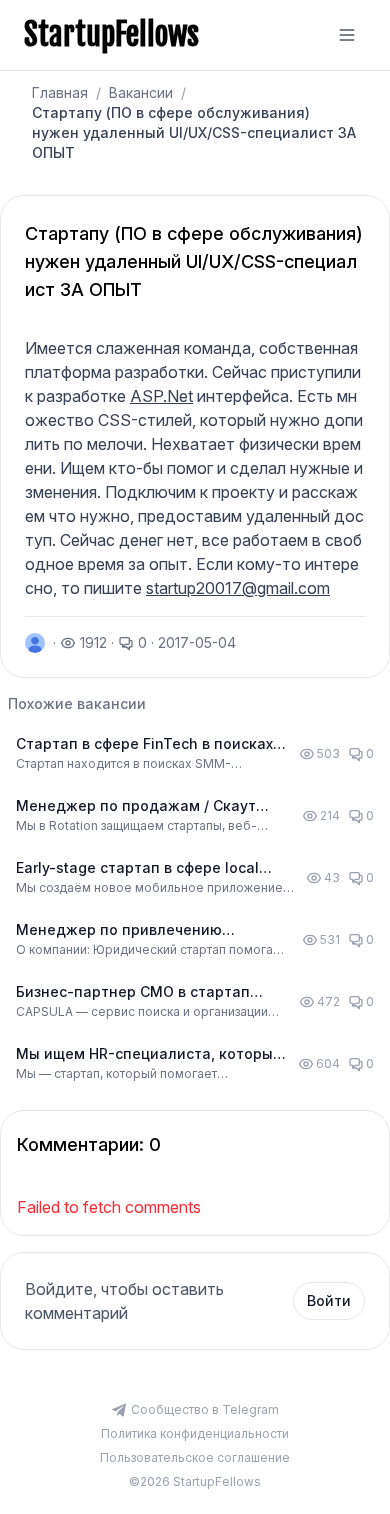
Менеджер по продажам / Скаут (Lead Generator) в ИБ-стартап (136, 806)
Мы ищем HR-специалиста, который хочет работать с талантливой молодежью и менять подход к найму (149, 1054)
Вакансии (141, 92)
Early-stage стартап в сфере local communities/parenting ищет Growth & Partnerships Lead (152, 868)
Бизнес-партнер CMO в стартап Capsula (133, 992)
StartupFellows (111, 35)
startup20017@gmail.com (238, 588)
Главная (60, 92)
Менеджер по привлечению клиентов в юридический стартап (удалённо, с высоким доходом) (140, 930)
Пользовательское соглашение (195, 1457)
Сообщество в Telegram (205, 1409)
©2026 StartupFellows (195, 1481)
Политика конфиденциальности (195, 1433)
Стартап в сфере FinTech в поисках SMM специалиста (144, 744)
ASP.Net (161, 396)
